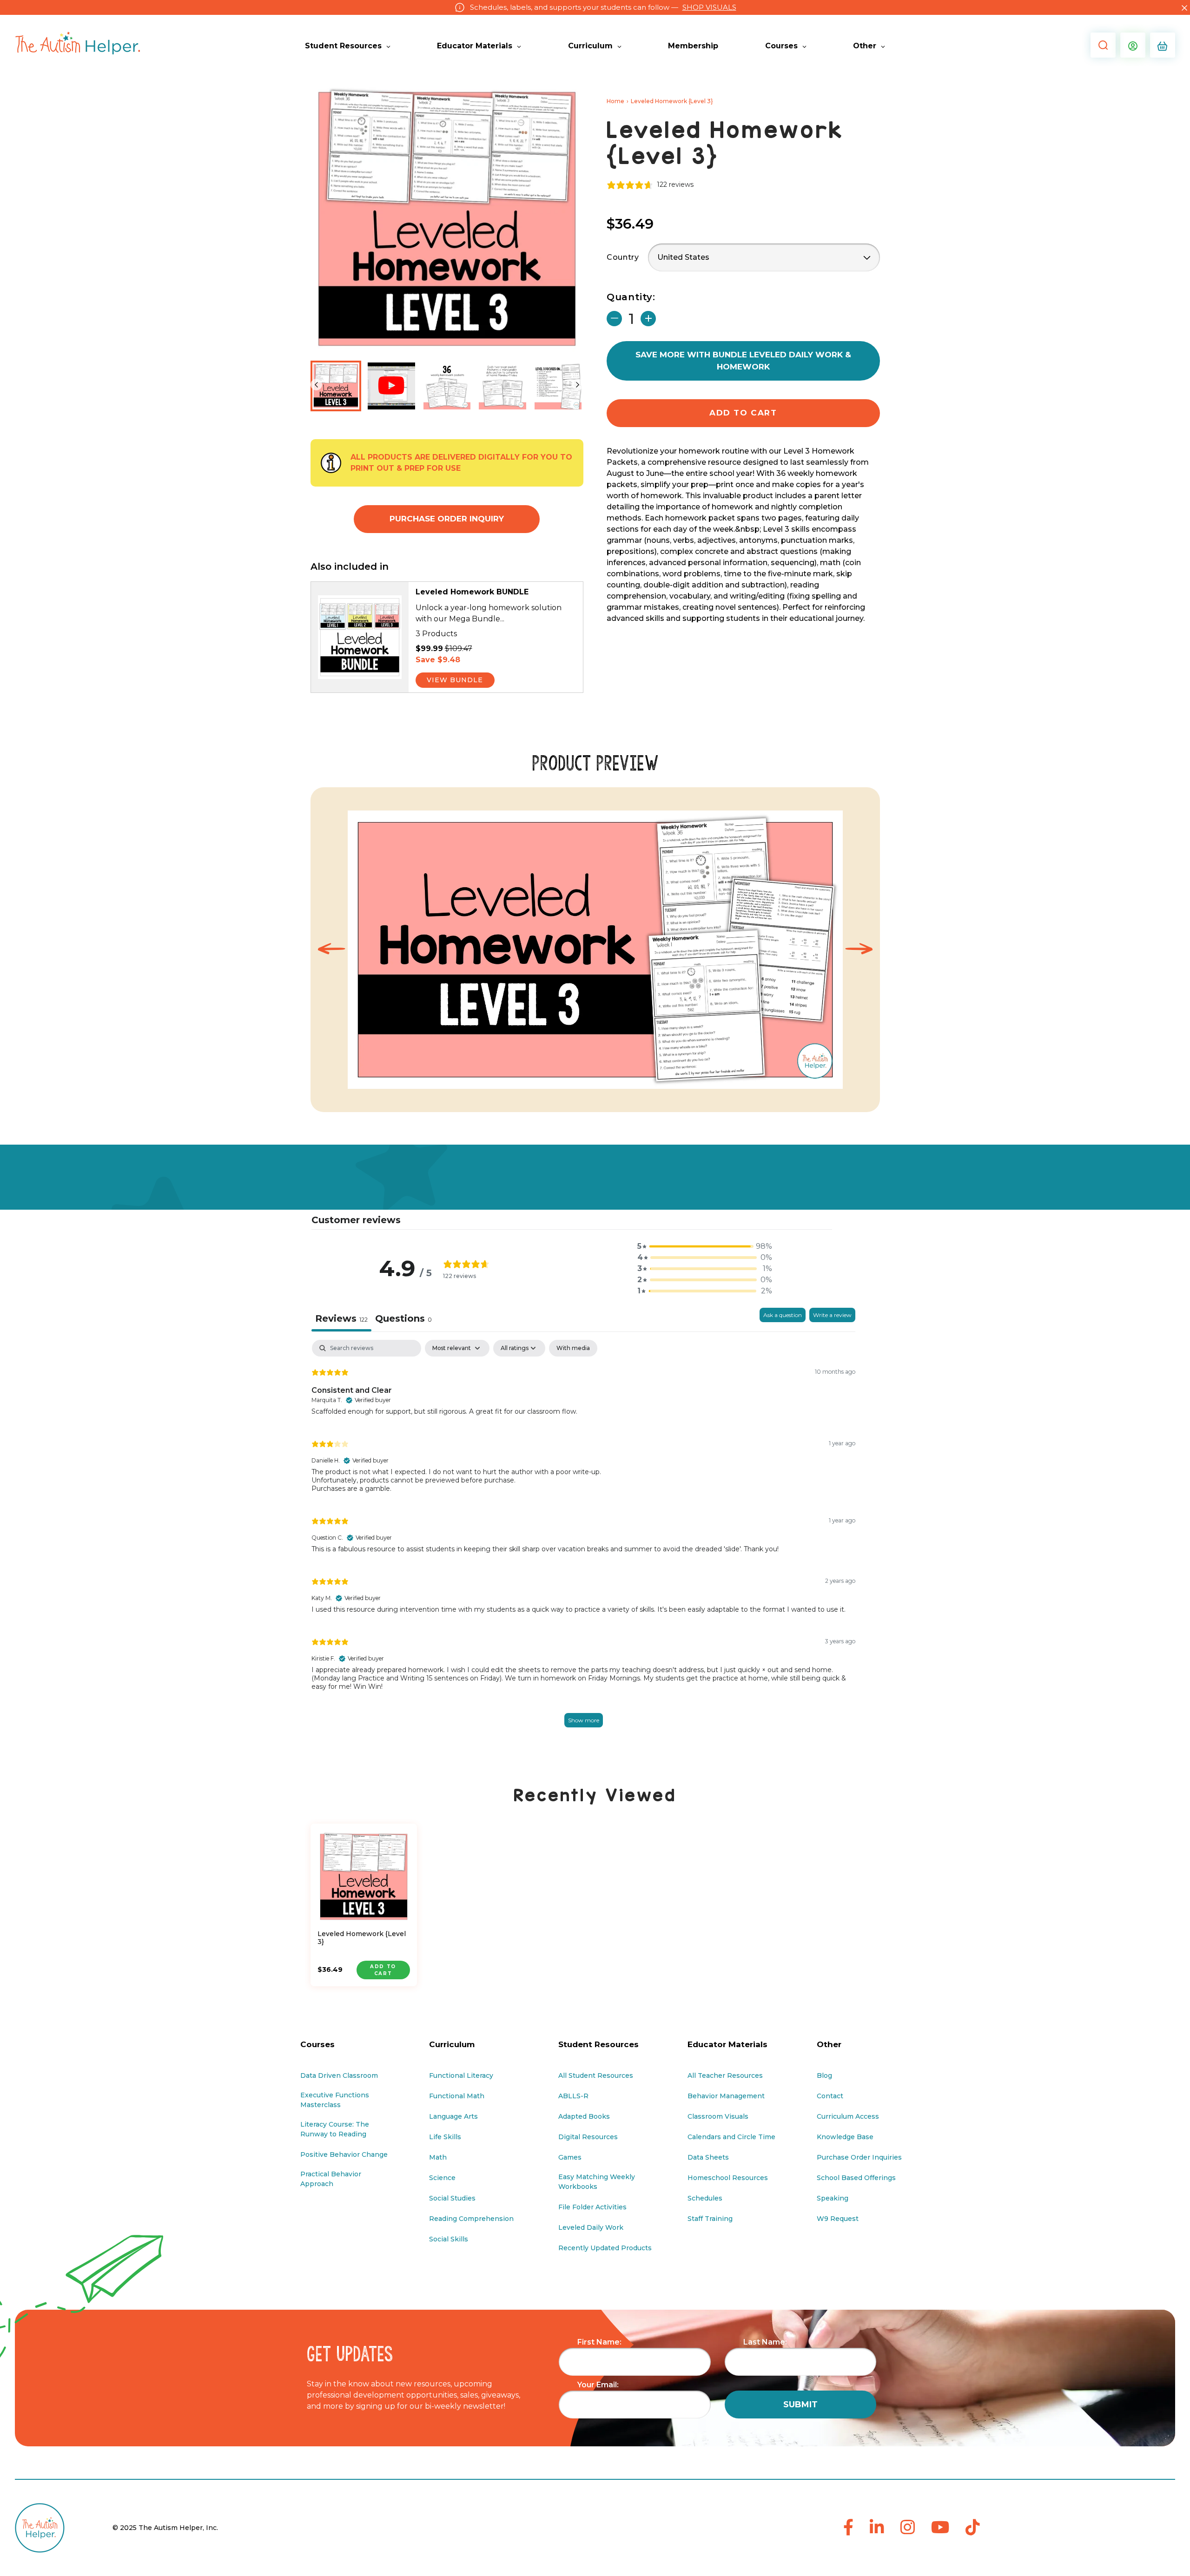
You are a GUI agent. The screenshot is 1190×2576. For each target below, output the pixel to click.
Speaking (833, 2198)
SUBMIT (800, 2405)
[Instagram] (908, 2528)
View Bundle (455, 680)
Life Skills (445, 2137)
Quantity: (631, 297)
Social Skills (449, 2239)
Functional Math (457, 2096)
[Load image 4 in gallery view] (558, 386)
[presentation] (331, 950)
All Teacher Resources (725, 2075)
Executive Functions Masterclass (335, 2100)
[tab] (403, 1320)
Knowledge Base (845, 2137)
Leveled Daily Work (591, 2227)
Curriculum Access (848, 2116)
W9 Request (838, 2219)
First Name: (599, 2342)
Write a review (832, 1315)
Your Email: (598, 2385)
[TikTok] (973, 2528)
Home (615, 101)
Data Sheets (708, 2157)
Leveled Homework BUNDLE (472, 592)
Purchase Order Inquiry (447, 519)
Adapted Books (584, 2116)
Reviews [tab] (341, 1318)
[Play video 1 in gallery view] (391, 386)
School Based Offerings (856, 2178)
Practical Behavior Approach (331, 2179)
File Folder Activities (592, 2207)
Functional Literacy (461, 2075)
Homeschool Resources (728, 2178)
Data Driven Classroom (339, 2075)
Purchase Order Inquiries (859, 2157)
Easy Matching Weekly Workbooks (597, 2182)
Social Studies (452, 2198)
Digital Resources (588, 2137)
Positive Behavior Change (344, 2154)
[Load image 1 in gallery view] (336, 386)
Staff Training (710, 2219)
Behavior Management (726, 2096)
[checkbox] (573, 1348)
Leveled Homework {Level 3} (362, 1938)
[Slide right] (578, 385)
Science (442, 2178)
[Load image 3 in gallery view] (502, 386)
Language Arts (453, 2116)
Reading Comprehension (471, 2219)
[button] (1101, 45)
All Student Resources (596, 2075)
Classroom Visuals (718, 2116)
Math (438, 2157)
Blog (824, 2075)
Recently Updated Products (605, 2248)
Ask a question (783, 1315)
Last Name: (765, 2342)
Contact (830, 2096)
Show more (584, 1720)
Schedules (705, 2198)
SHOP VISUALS (709, 7)
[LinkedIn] (877, 2528)
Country (623, 257)
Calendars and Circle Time (731, 2137)
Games (570, 2157)
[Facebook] (848, 2528)
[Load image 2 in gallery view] (447, 386)
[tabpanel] (583, 1544)
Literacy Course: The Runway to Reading (335, 2129)
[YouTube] (940, 2528)
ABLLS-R (573, 2096)
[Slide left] (316, 385)
